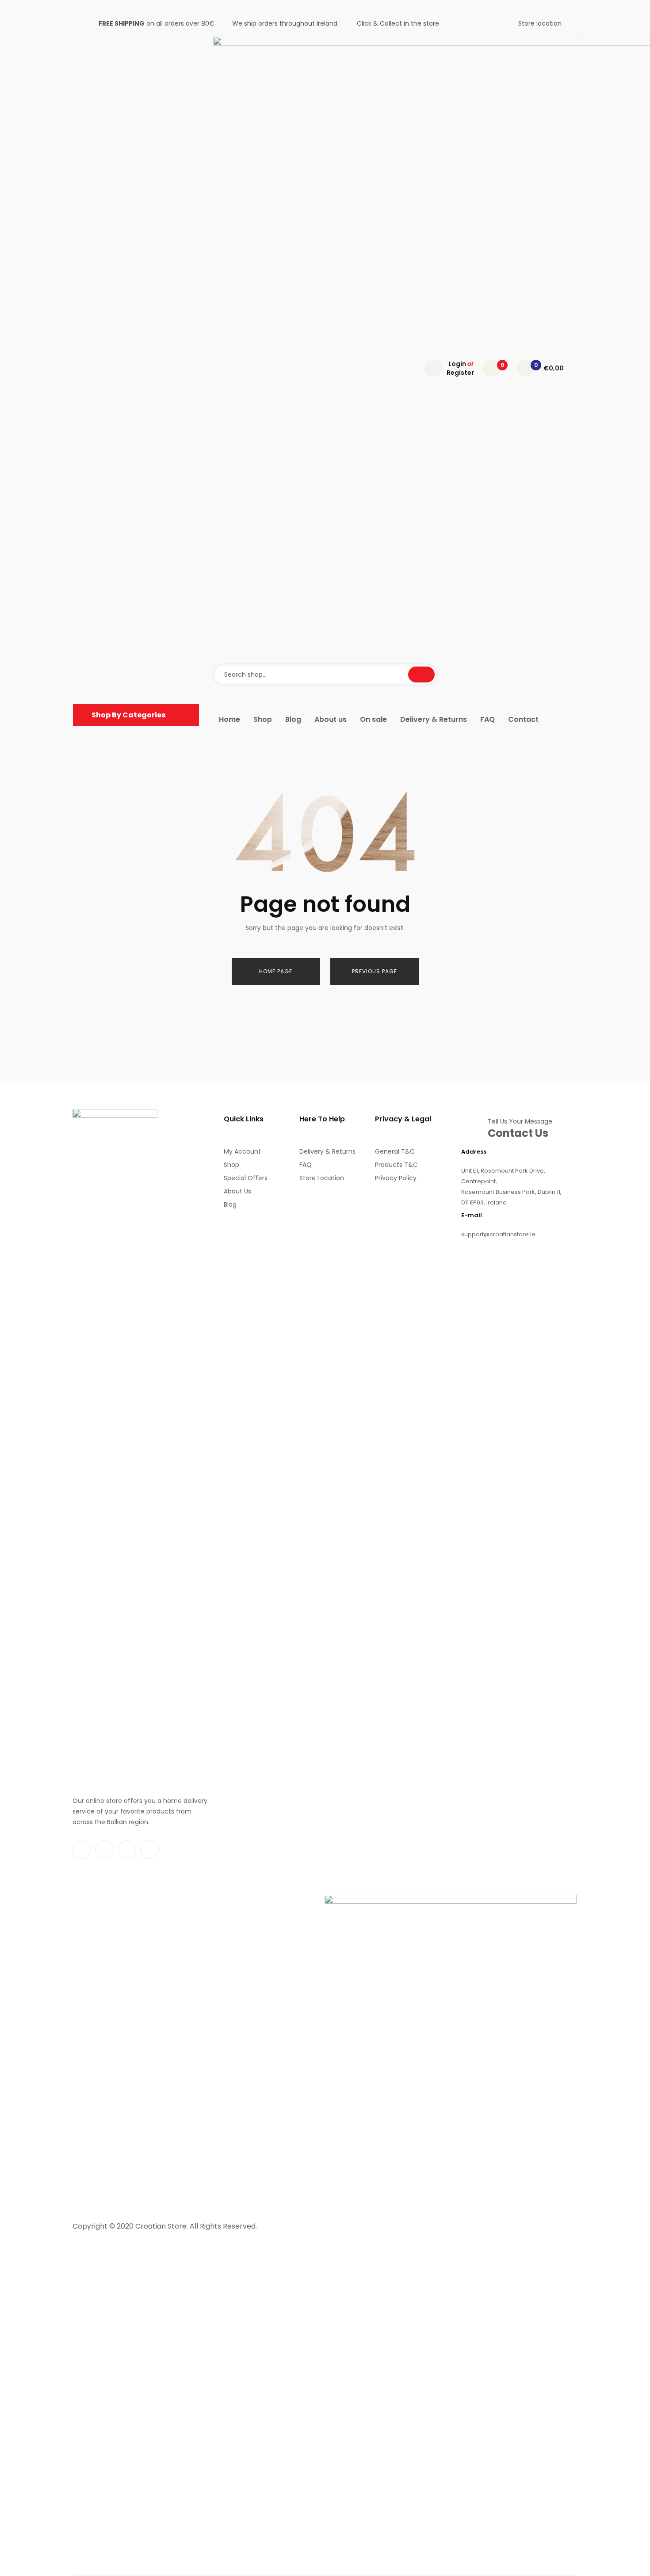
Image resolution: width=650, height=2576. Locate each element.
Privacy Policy (396, 1178)
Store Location (322, 1178)
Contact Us (518, 1133)
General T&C (395, 1151)
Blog (230, 1204)
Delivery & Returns (327, 1151)
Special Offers (246, 1178)
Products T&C (396, 1165)
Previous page (375, 971)
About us (237, 1191)
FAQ (306, 1165)
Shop (231, 1165)
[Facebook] (82, 1850)
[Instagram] (104, 1850)
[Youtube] (127, 1850)
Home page (276, 971)
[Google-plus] (149, 1850)
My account (242, 1151)
